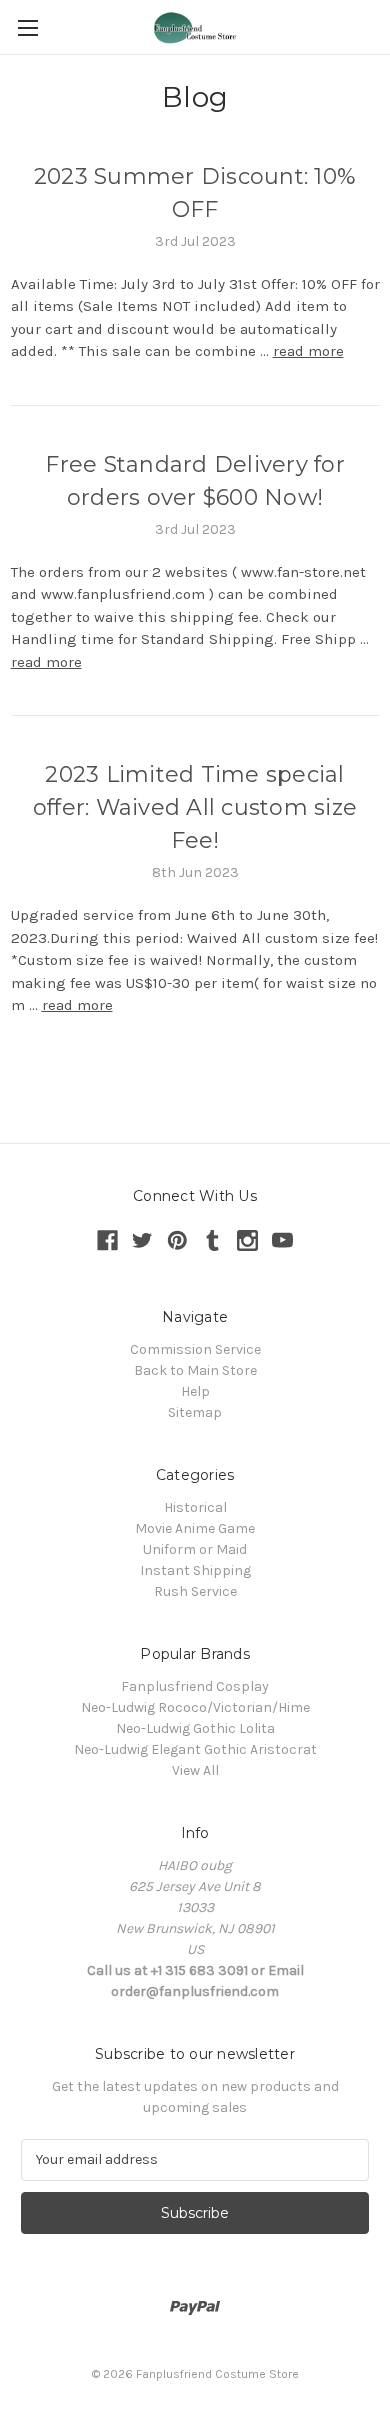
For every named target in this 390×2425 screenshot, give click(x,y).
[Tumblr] (212, 1240)
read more (308, 351)
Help (195, 1391)
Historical (195, 1507)
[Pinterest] (177, 1240)
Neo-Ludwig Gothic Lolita (195, 1728)
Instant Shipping (195, 1570)
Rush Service (195, 1591)
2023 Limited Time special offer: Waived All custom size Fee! (195, 807)
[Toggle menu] (27, 27)
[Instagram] (247, 1240)
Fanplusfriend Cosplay (195, 1686)
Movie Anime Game (195, 1528)
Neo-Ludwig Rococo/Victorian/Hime (195, 1707)
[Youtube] (282, 1240)
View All (195, 1770)
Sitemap (195, 1412)
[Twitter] (142, 1240)
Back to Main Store (195, 1370)
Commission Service (195, 1349)
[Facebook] (107, 1240)
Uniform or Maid (195, 1549)
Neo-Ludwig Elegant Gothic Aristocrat (195, 1749)
